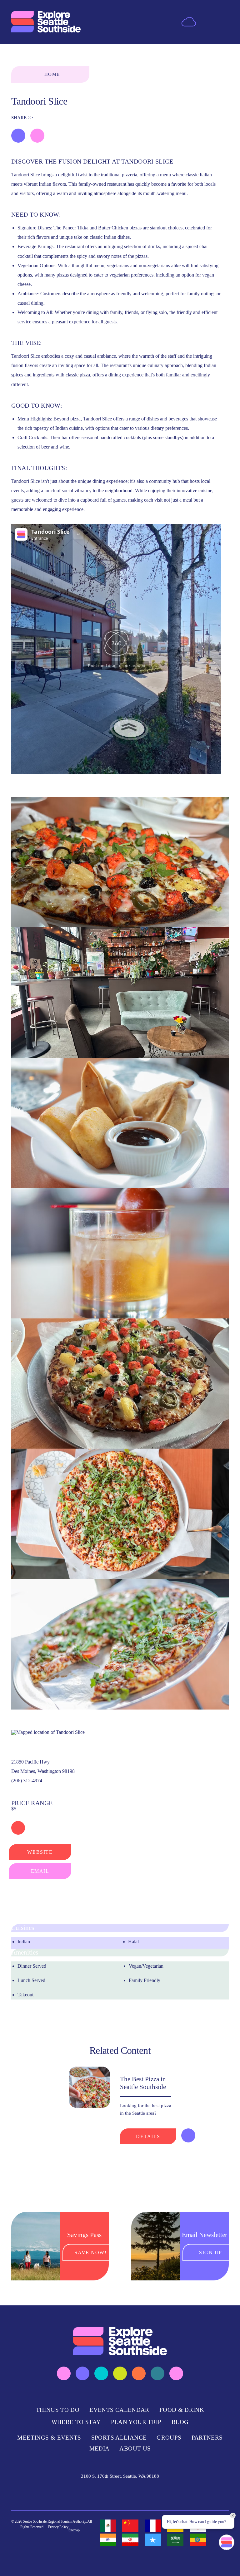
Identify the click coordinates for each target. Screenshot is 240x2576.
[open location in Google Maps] (48, 1732)
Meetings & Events (49, 2438)
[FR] (153, 2526)
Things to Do (58, 2410)
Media (100, 2448)
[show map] (37, 136)
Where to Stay (76, 2422)
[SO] (153, 2540)
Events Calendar (119, 2410)
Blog (180, 2422)
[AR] (175, 2540)
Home (52, 74)
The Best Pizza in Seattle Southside (143, 2083)
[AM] (198, 2540)
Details (148, 2136)
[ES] (108, 2526)
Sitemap (74, 2530)
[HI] (108, 2540)
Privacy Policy (58, 2527)
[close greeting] (233, 2515)
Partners (207, 2438)
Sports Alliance (119, 2438)
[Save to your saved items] (18, 136)
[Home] (46, 22)
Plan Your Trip (136, 2422)
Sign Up (211, 2252)
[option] (108, 2526)
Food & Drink (182, 2410)
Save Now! (90, 2252)
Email (40, 1871)
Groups (169, 2438)
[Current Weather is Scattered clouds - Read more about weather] (189, 21)
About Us (135, 2448)
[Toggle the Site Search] (208, 22)
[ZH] (130, 2526)
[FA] (130, 2540)
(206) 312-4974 (27, 1781)
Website (40, 1852)
